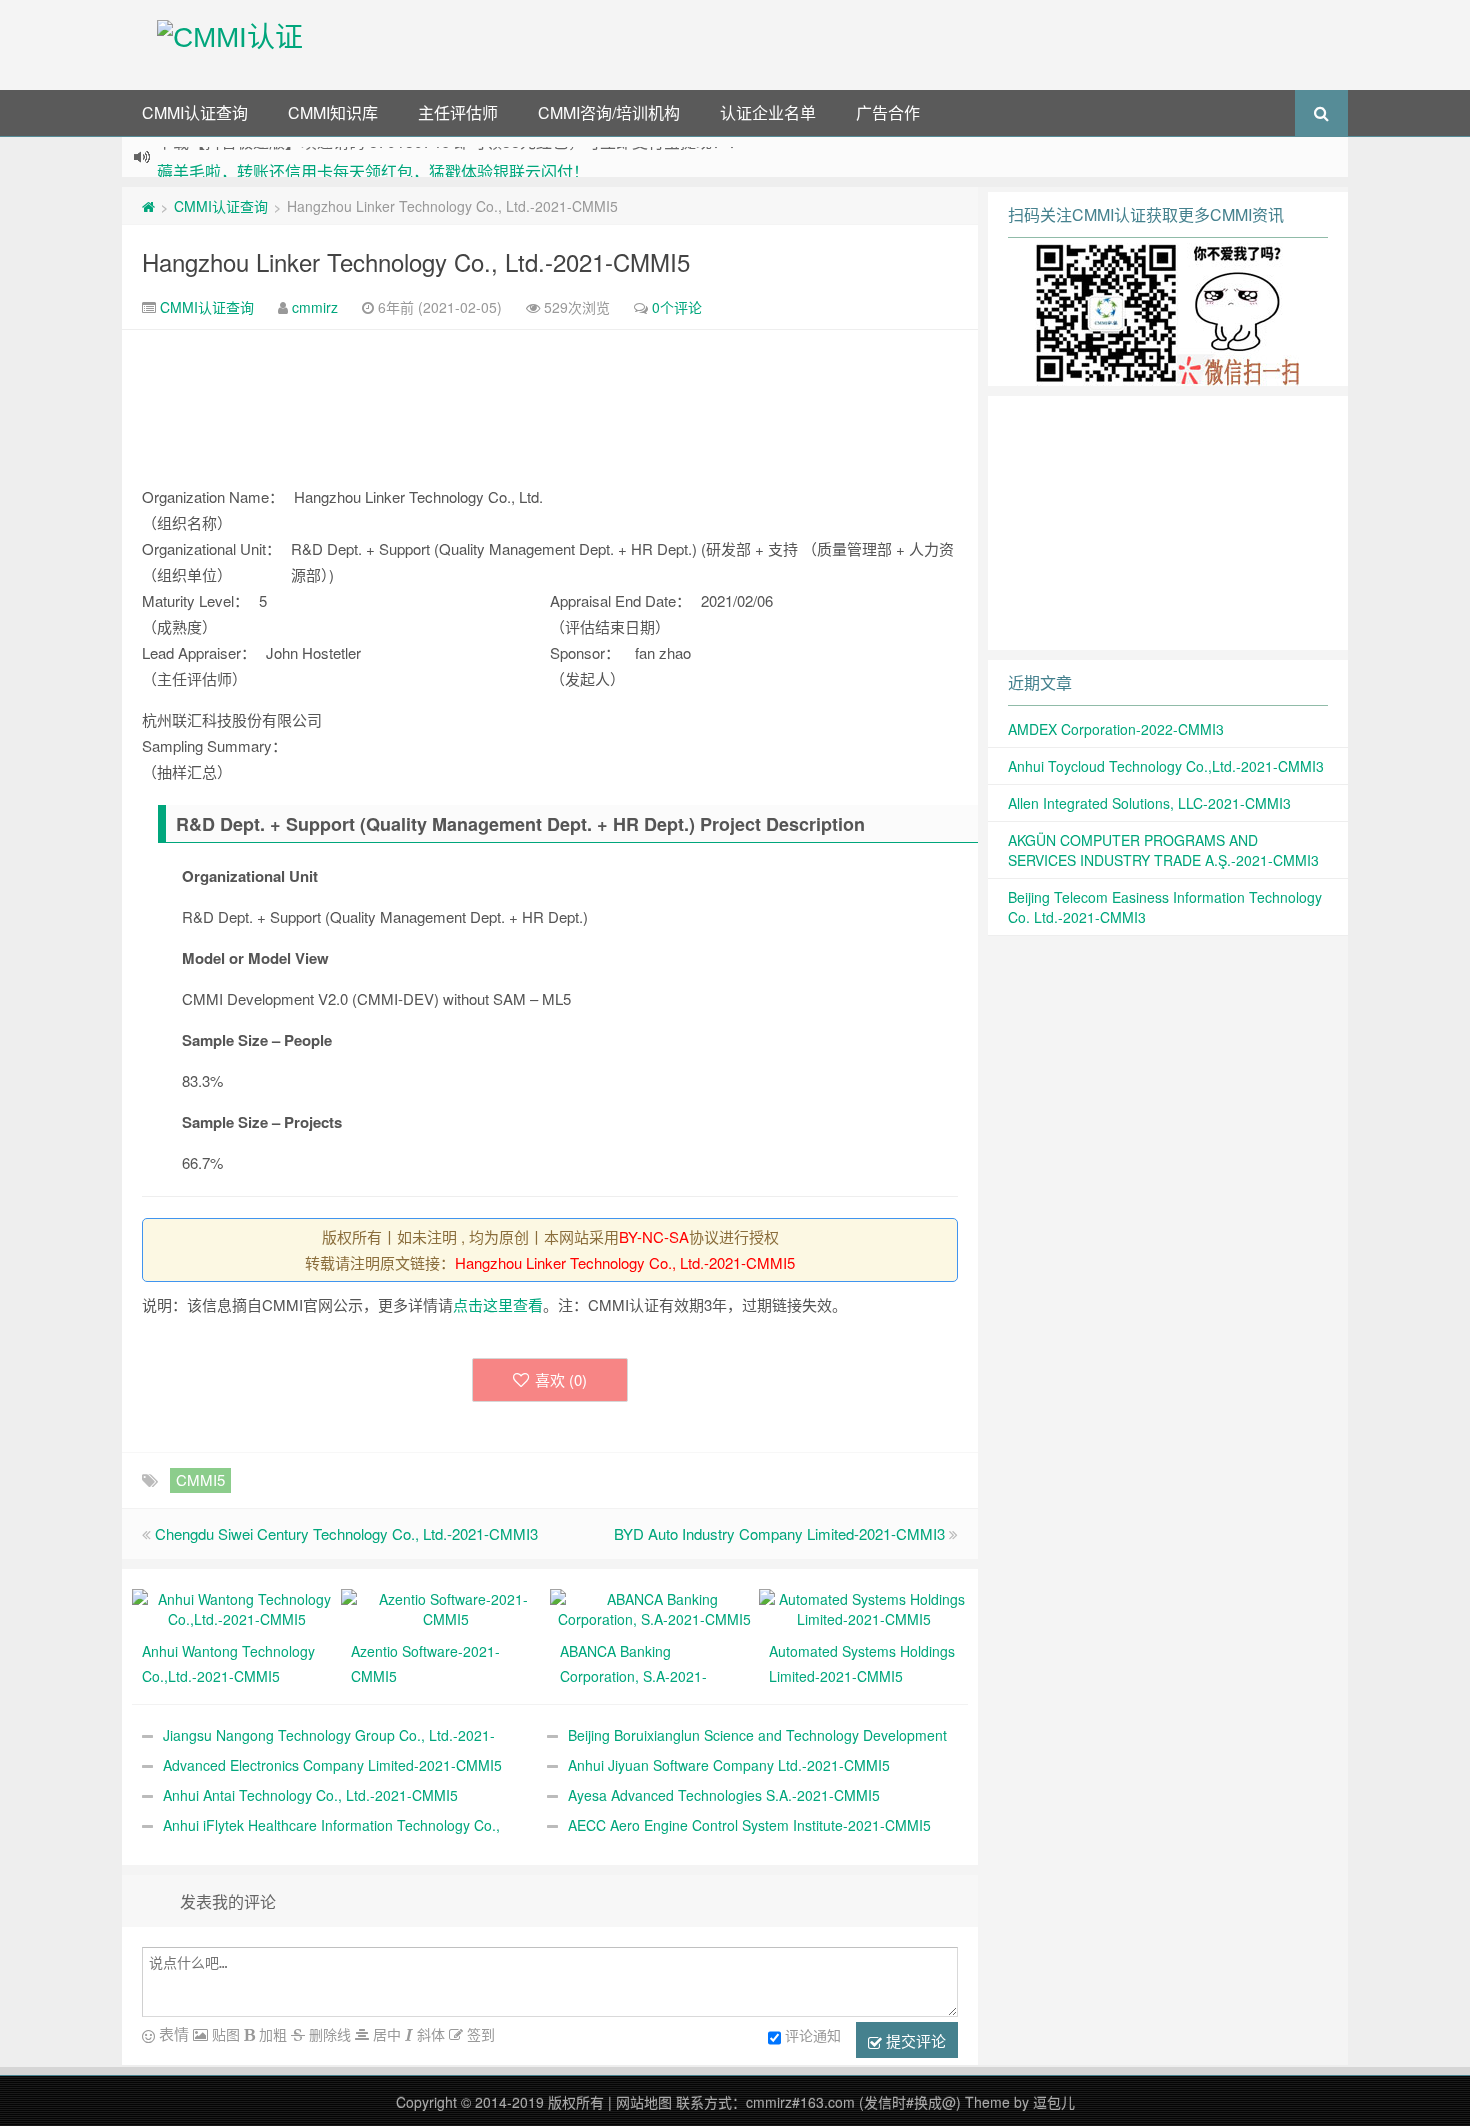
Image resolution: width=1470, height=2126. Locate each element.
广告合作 (888, 112)
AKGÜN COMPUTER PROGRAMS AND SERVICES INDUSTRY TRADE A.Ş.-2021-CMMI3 (1163, 850)
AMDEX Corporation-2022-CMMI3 (1116, 729)
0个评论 (677, 307)
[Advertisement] (843, 45)
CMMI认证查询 (195, 112)
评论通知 (813, 2035)
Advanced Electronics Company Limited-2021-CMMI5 (332, 1765)
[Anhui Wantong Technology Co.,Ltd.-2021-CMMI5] (236, 1607)
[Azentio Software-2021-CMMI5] (445, 1607)
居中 (385, 2034)
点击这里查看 (498, 1304)
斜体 (429, 2034)
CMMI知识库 (333, 112)
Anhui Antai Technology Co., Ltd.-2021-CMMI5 (310, 1795)
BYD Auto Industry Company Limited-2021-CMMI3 (779, 1533)
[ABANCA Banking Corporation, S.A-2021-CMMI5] (654, 1607)
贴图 (224, 2034)
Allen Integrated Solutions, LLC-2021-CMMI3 (1149, 803)
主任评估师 (458, 112)
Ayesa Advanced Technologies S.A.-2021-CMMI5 (724, 1795)
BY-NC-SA (654, 1236)
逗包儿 (1054, 2102)
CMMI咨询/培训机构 (609, 112)
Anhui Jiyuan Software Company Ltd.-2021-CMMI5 (729, 1765)
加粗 (271, 2034)
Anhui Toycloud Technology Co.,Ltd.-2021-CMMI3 (1166, 766)
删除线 (328, 2034)
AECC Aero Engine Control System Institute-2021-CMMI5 (749, 1825)
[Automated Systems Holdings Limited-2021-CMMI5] (863, 1607)
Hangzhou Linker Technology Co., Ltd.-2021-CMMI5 (416, 261)
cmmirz (315, 307)
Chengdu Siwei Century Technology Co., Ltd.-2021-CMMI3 (346, 1533)
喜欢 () (561, 1379)
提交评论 (914, 2040)
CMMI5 (200, 1479)
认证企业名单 (768, 112)
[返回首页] (148, 206)
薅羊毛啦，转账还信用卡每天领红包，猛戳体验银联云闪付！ (373, 158)
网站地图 (644, 2102)
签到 (479, 2034)
